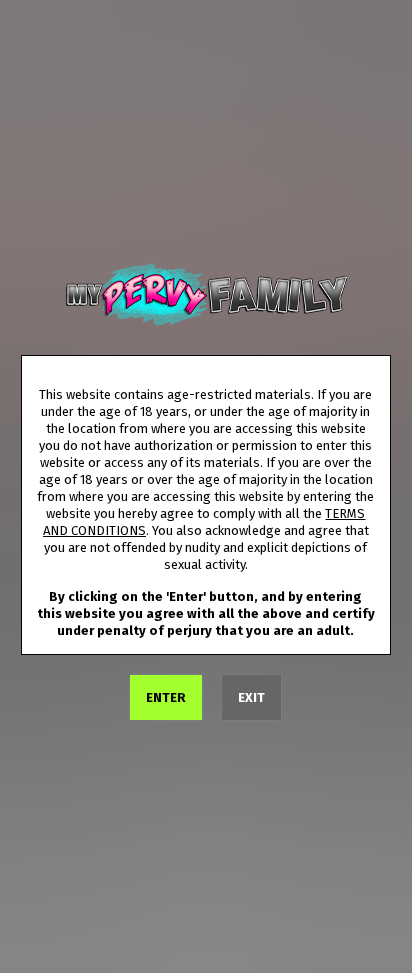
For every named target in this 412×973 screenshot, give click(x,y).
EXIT (251, 697)
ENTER (166, 697)
